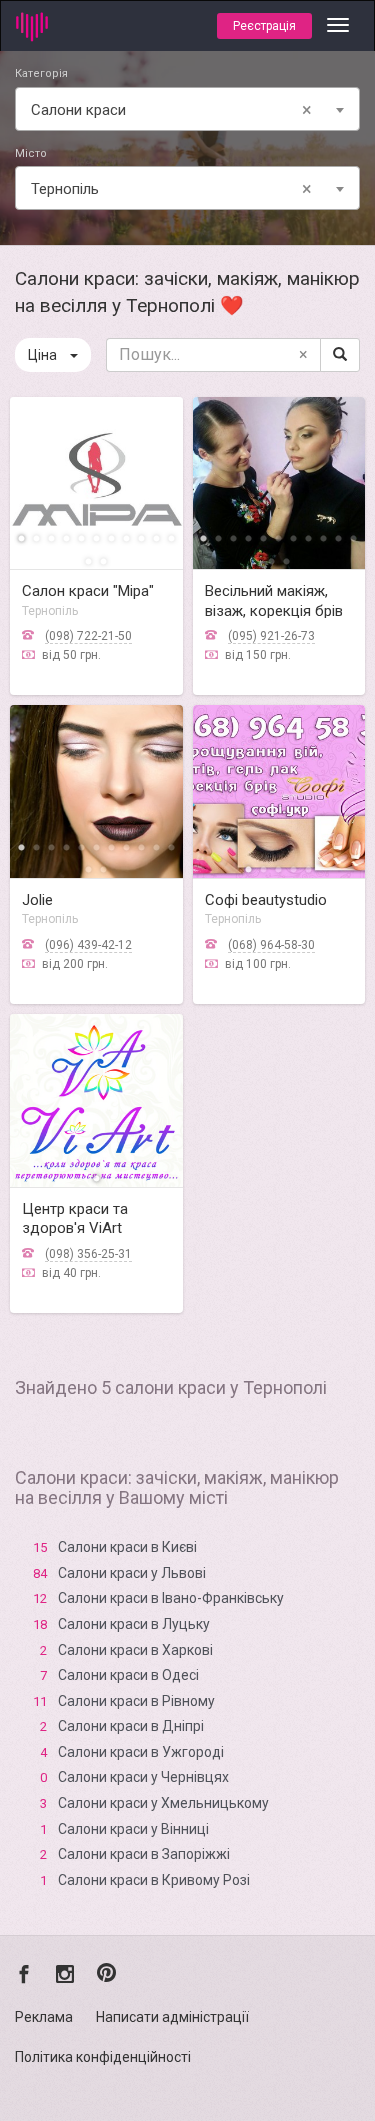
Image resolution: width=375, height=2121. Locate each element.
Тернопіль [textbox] (171, 188)
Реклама (44, 2017)
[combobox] (187, 109)
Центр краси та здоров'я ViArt (75, 1219)
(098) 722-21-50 (88, 636)
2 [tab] (36, 536)
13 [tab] (103, 559)
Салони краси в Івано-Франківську (171, 1598)
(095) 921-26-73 (271, 636)
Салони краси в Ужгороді (141, 1752)
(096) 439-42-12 (88, 945)
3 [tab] (51, 536)
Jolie (37, 900)
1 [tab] (21, 536)
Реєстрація (264, 26)
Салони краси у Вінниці (133, 1829)
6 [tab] (96, 536)
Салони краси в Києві (127, 1547)
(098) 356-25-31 (88, 1254)
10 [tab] (156, 536)
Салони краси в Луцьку (134, 1624)
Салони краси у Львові (132, 1573)
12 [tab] (88, 559)
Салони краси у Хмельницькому (163, 1803)
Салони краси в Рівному (136, 1701)
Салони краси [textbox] (171, 109)
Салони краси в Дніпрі (131, 1726)
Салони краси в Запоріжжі (144, 1854)
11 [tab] (171, 536)
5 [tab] (81, 536)
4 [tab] (66, 536)
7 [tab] (111, 536)
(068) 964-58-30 (271, 945)
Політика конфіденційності (103, 2057)
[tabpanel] (96, 483)
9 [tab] (141, 536)
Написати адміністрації (172, 2017)
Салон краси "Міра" (88, 591)
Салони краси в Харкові (135, 1650)
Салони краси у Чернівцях (143, 1777)
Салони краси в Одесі (128, 1675)
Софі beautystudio (266, 900)
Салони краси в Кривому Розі (154, 1880)
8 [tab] (126, 536)
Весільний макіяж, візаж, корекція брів (274, 601)
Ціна (42, 355)
